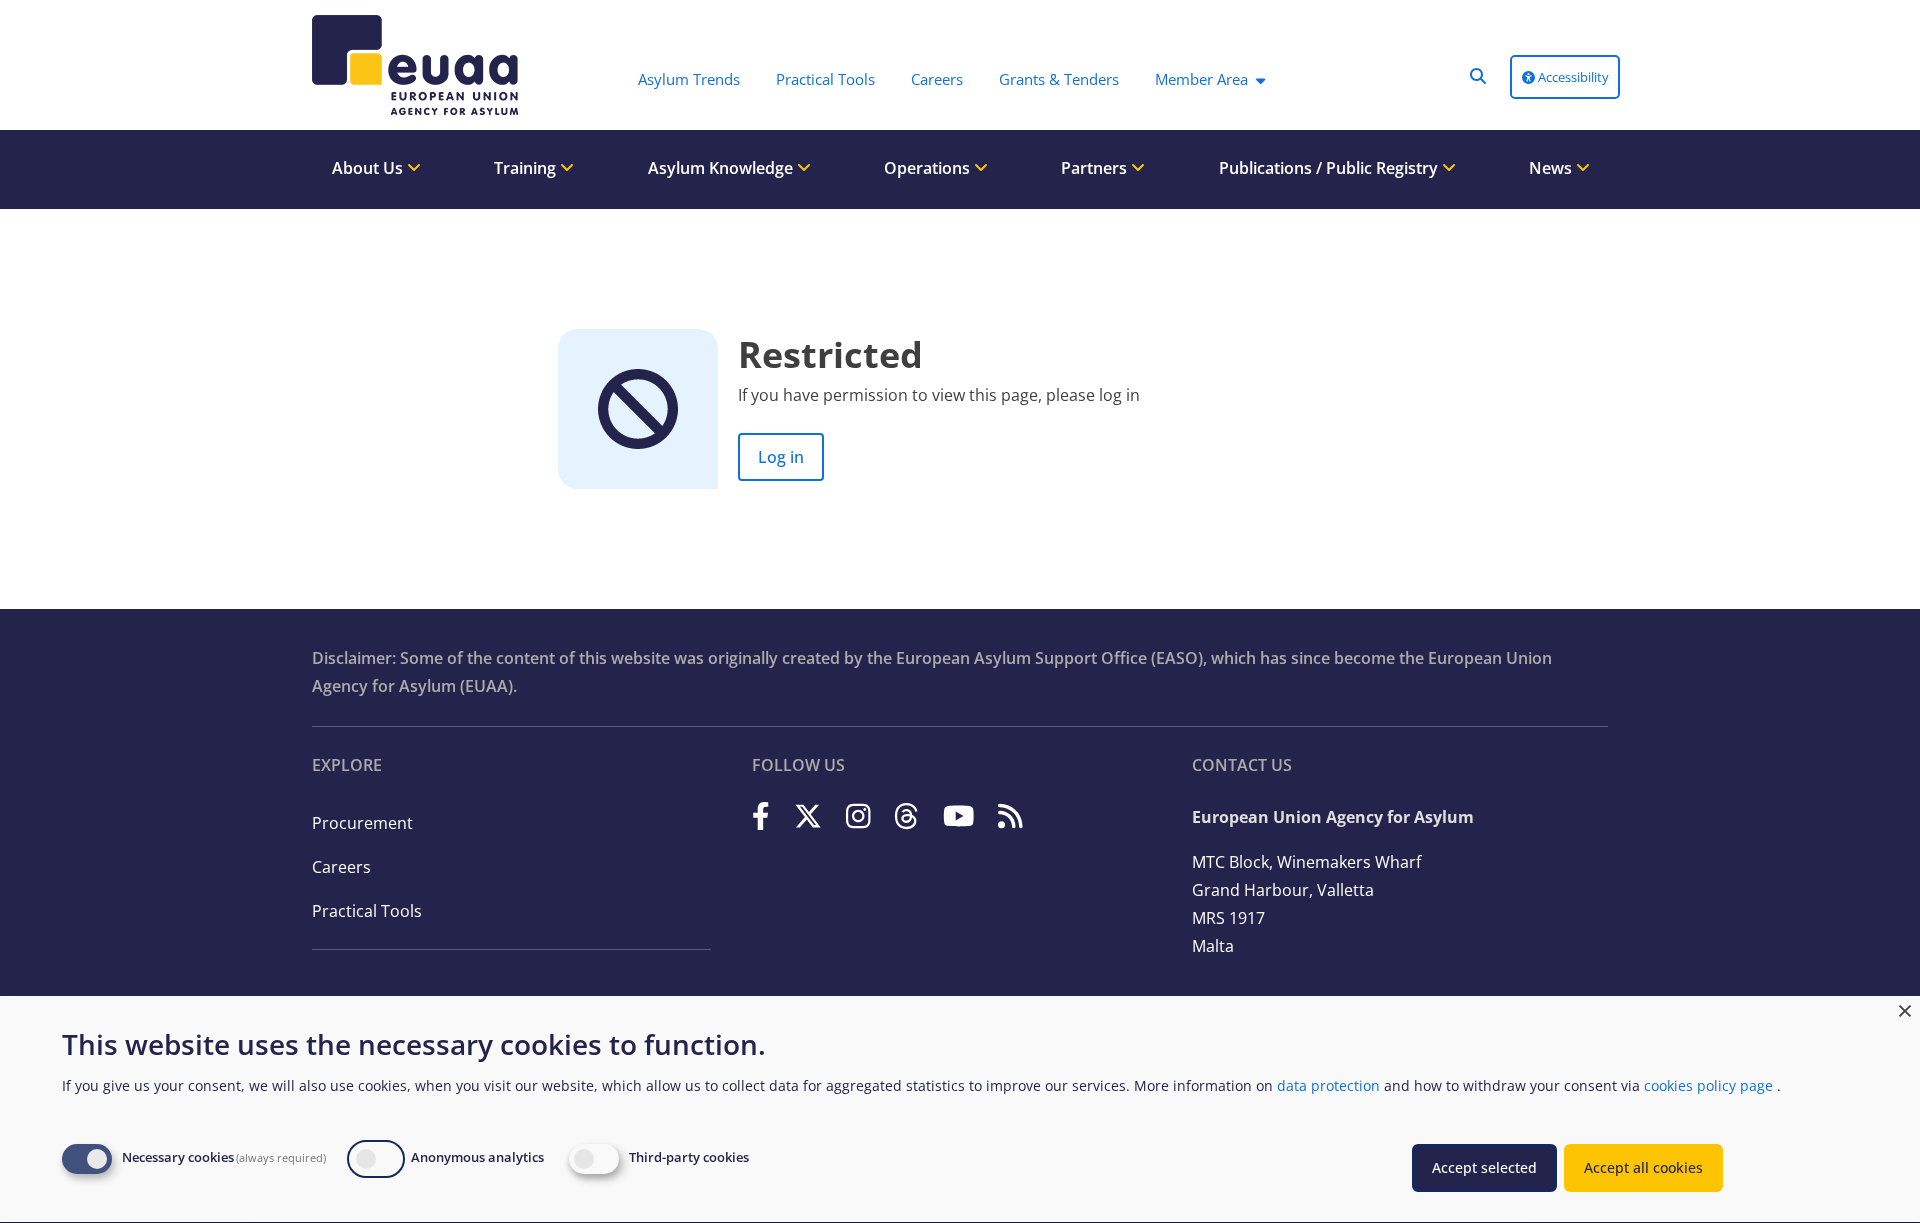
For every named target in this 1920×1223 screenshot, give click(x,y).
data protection (1328, 1085)
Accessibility (1572, 77)
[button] (1478, 76)
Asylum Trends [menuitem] (689, 79)
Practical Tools (367, 911)
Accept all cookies (1643, 1167)
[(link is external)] (761, 815)
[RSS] (1010, 815)
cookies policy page (1708, 1085)
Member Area (1201, 79)
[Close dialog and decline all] (1905, 1008)
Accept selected (1484, 1167)
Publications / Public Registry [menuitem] (1330, 168)
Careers (341, 867)
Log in (781, 457)
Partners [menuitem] (1096, 168)
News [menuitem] (1552, 168)
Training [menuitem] (527, 168)
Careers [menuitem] (937, 79)
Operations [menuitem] (929, 168)
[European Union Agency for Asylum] (410, 65)
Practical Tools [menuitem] (825, 79)
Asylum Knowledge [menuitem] (722, 168)
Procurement (362, 823)
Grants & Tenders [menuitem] (1059, 79)
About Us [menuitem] (369, 168)
